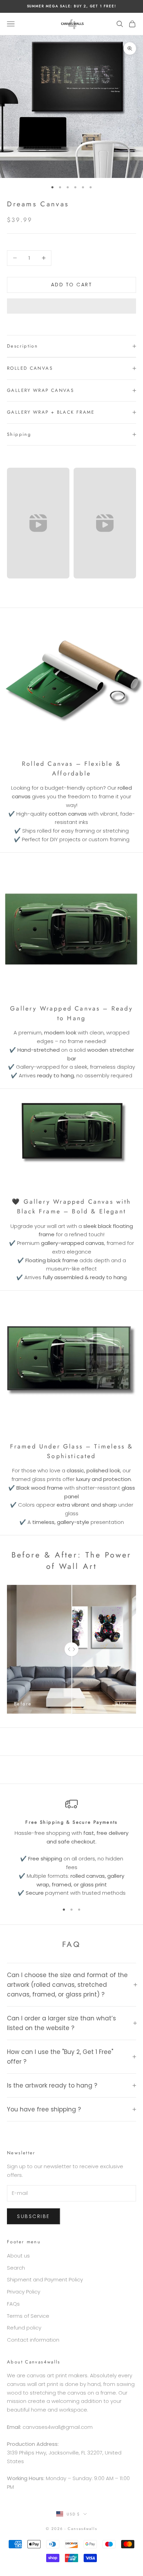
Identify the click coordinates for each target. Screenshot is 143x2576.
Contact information (33, 2340)
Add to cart (72, 285)
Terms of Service (28, 2316)
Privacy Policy (24, 2292)
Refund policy (24, 2328)
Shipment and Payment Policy (45, 2279)
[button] (71, 306)
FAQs (13, 2304)
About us (18, 2256)
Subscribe (33, 2216)
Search (16, 2268)
